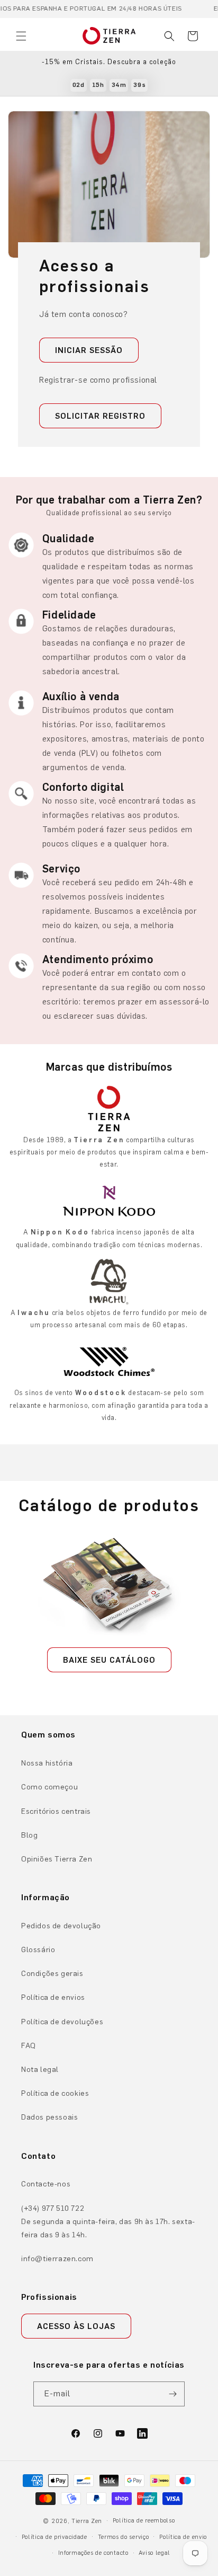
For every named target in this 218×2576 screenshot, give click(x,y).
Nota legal (40, 2070)
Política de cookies (55, 2093)
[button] (21, 36)
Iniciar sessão (89, 350)
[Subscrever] (172, 2394)
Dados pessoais (49, 2117)
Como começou (49, 1787)
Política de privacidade (54, 2537)
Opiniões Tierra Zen (57, 1859)
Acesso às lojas (76, 2326)
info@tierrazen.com (57, 2259)
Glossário (38, 1950)
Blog (29, 1835)
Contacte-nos (46, 2184)
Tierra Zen (87, 2521)
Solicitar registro (100, 416)
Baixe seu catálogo (109, 1660)
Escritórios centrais (56, 1811)
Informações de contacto (93, 2553)
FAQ (29, 2046)
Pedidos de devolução (61, 1926)
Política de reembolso (144, 2521)
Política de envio (183, 2537)
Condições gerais (52, 1974)
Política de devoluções (62, 2022)
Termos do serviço (124, 2537)
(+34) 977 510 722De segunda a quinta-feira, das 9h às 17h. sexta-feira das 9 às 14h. (108, 2222)
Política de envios (53, 1997)
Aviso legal (155, 2553)
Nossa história (47, 1763)
